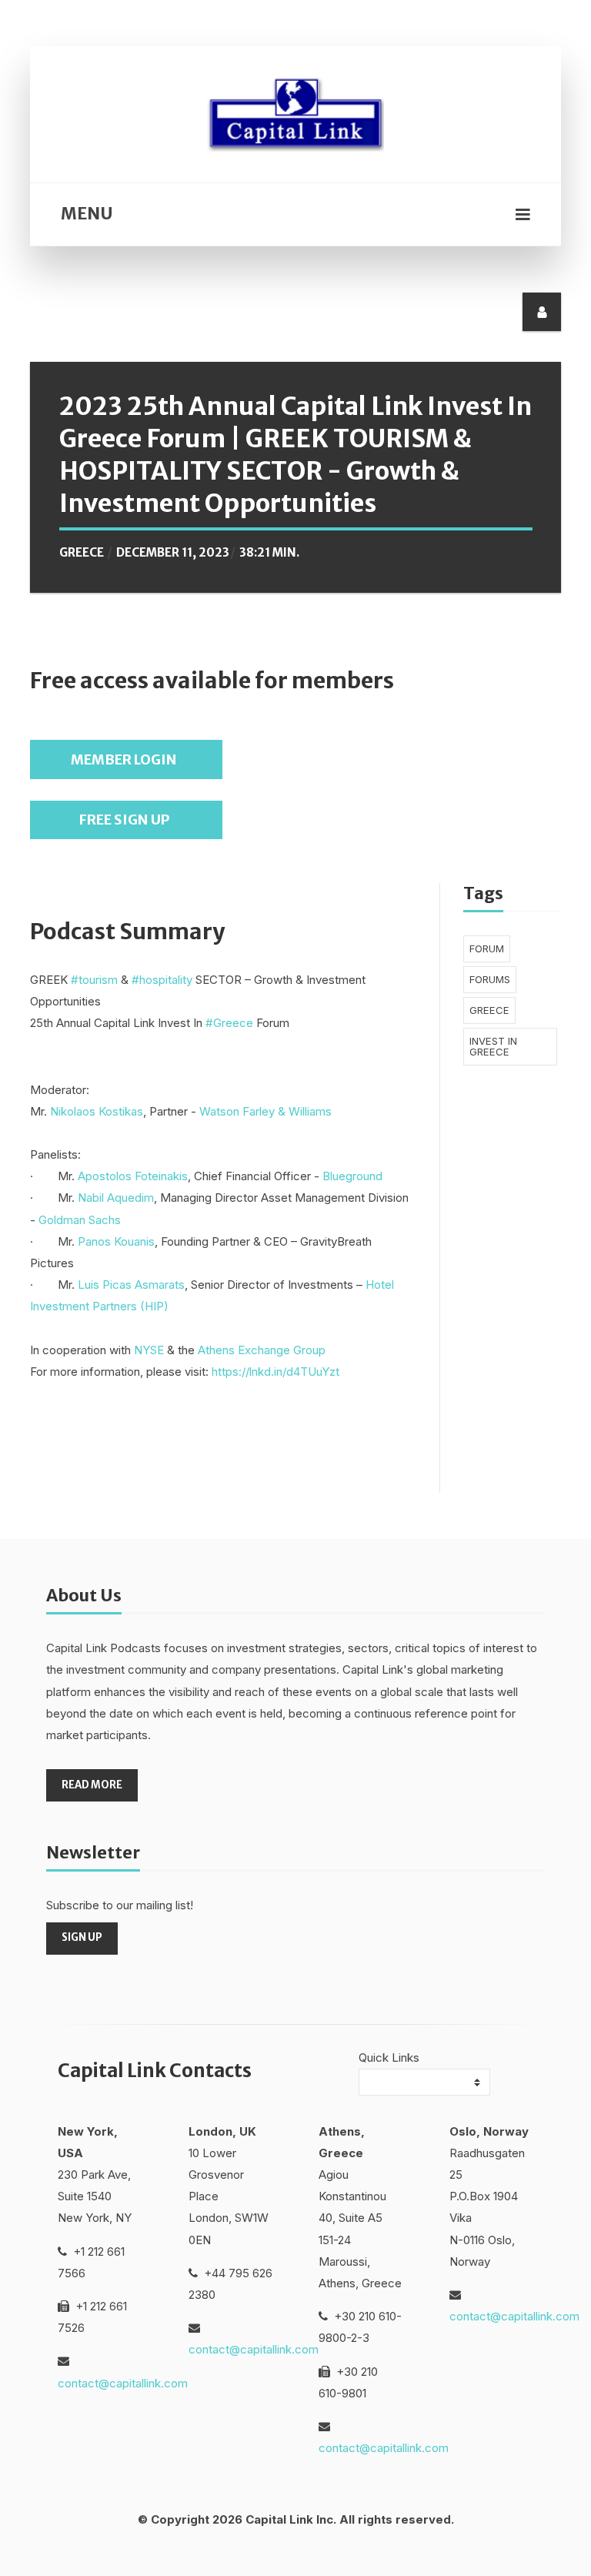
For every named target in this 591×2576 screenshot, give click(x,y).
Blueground (352, 1176)
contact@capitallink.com (123, 2383)
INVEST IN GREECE (493, 1046)
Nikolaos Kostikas (97, 1111)
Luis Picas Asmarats (131, 1285)
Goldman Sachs (80, 1220)
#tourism (94, 980)
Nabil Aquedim (116, 1198)
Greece (82, 552)
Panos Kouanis (116, 1241)
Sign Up (82, 1937)
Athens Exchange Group (262, 1350)
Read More (92, 1785)
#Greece (229, 1023)
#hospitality (162, 980)
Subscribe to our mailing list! (120, 1905)
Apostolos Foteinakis (133, 1176)
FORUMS (490, 979)
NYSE (149, 1350)
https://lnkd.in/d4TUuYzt (275, 1372)
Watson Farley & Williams (265, 1111)
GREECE (489, 1010)
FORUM (487, 948)
